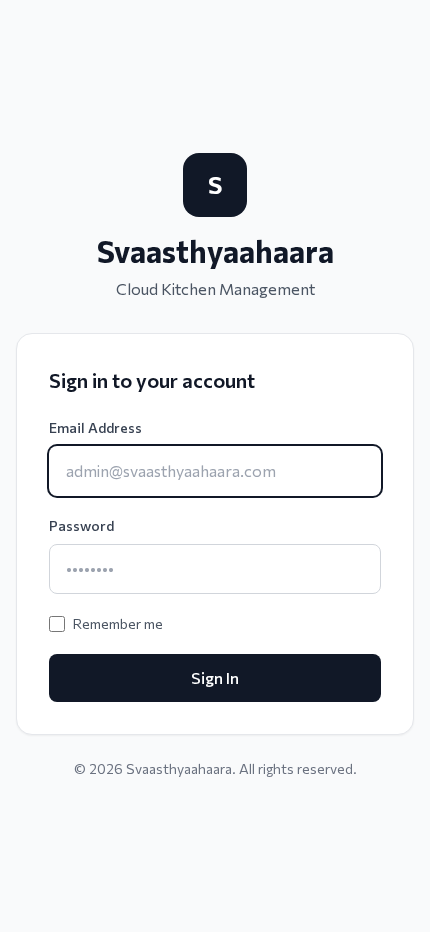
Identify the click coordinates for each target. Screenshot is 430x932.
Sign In (215, 677)
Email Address (95, 427)
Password (81, 525)
